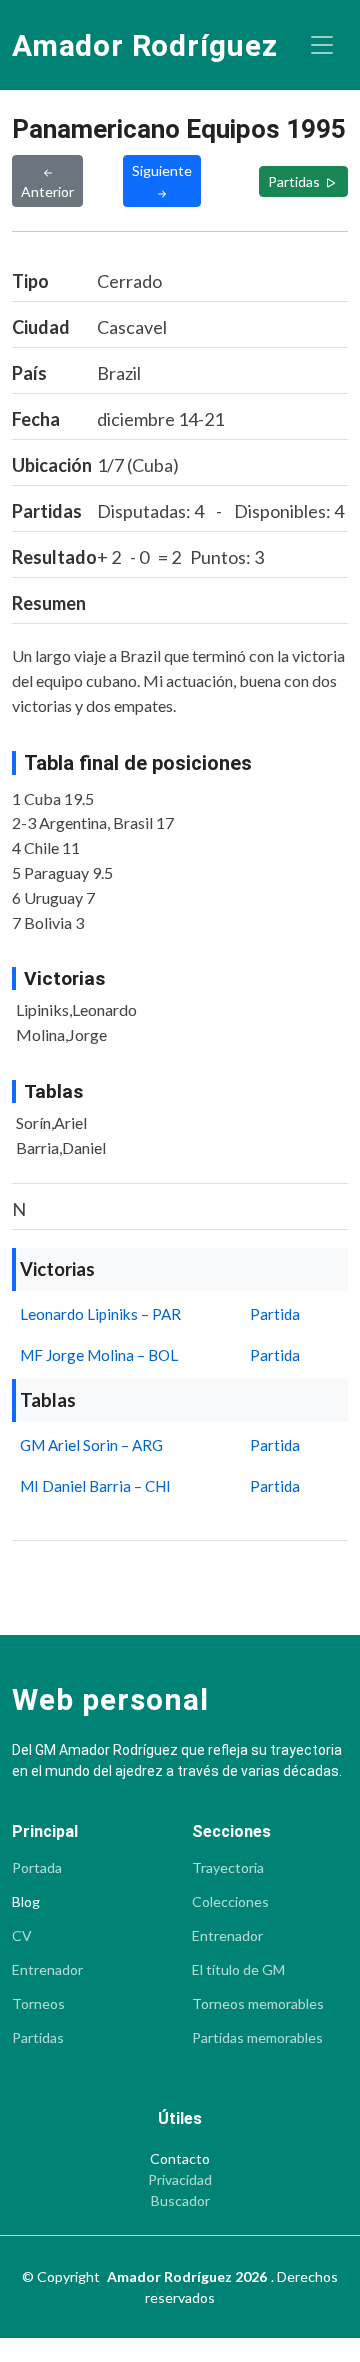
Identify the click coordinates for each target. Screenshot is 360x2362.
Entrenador (47, 1970)
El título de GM (238, 1970)
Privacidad (180, 2180)
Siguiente (162, 170)
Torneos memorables (258, 2004)
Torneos (38, 2004)
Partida (275, 1314)
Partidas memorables (257, 2038)
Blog (26, 1902)
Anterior (47, 191)
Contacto (180, 2159)
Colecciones (230, 1902)
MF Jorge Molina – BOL (99, 1355)
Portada (37, 1868)
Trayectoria (228, 1868)
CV (22, 1936)
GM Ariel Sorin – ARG (91, 1445)
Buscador (180, 2201)
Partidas (295, 181)
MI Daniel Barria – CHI (95, 1486)
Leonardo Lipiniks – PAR (100, 1314)
